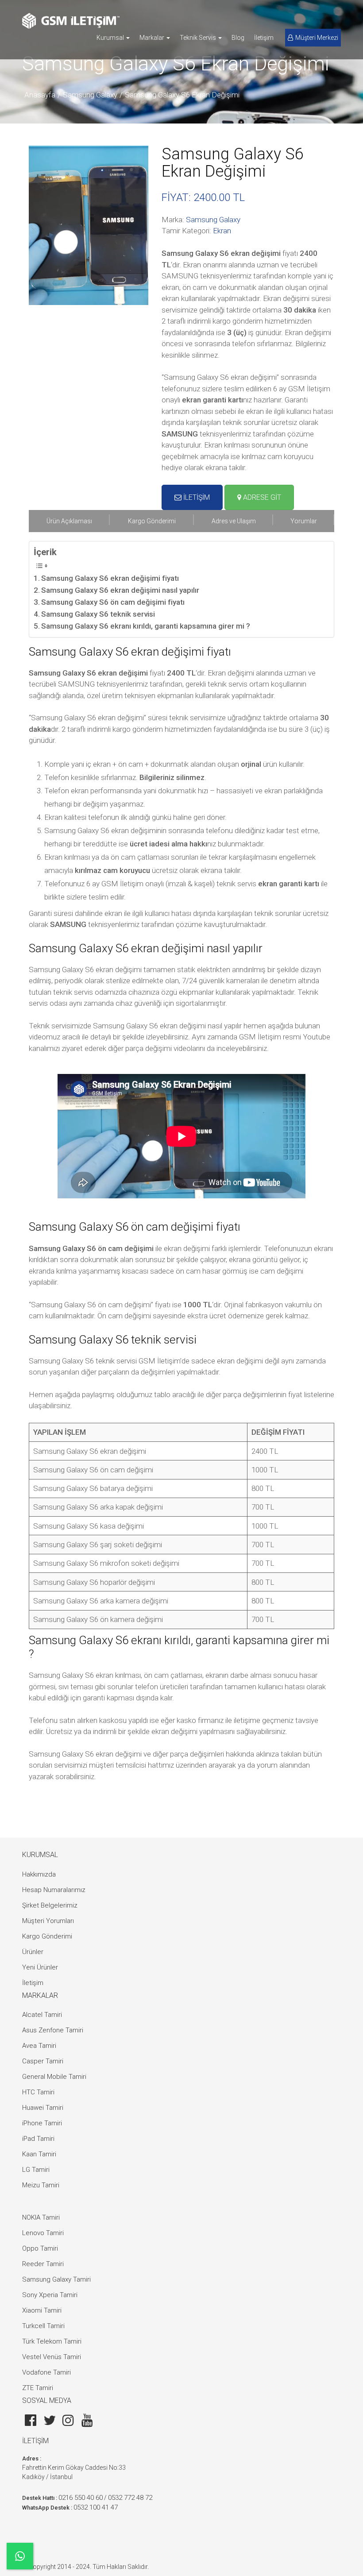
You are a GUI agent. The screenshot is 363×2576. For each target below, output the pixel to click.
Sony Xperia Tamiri (50, 2295)
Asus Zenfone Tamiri (53, 2030)
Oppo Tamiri (40, 2248)
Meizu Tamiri (41, 2185)
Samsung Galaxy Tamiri (56, 2279)
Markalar (153, 38)
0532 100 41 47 (96, 2507)
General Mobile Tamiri (54, 2077)
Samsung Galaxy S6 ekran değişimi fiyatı (110, 578)
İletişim (264, 38)
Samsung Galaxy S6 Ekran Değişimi (182, 95)
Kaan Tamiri (39, 2154)
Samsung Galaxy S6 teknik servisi (98, 614)
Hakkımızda (39, 1874)
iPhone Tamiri (42, 2123)
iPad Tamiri (38, 2139)
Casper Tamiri (43, 2061)
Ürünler (33, 1952)
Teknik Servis (199, 38)
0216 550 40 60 (81, 2498)
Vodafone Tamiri (46, 2372)
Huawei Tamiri (43, 2108)
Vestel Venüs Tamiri (52, 2357)
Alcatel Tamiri (42, 2015)
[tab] (69, 521)
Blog (238, 38)
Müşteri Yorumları (48, 1921)
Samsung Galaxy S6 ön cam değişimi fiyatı (113, 602)
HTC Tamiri (38, 2092)
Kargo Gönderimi (47, 1936)
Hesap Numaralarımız (54, 1890)
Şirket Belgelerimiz (50, 1905)
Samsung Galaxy (90, 95)
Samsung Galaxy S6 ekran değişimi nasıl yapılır (120, 590)
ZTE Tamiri (38, 2388)
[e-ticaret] (71, 21)
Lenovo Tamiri (43, 2233)
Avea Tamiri (39, 2046)
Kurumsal (111, 38)
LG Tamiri (36, 2170)
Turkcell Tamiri (43, 2326)
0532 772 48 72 (130, 2498)
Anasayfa (40, 95)
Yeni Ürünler (40, 1967)
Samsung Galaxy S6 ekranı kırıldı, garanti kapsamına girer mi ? (146, 626)
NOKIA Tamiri (41, 2217)
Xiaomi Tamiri (42, 2310)
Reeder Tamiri (43, 2264)
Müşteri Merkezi (317, 38)
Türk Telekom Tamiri (52, 2341)
